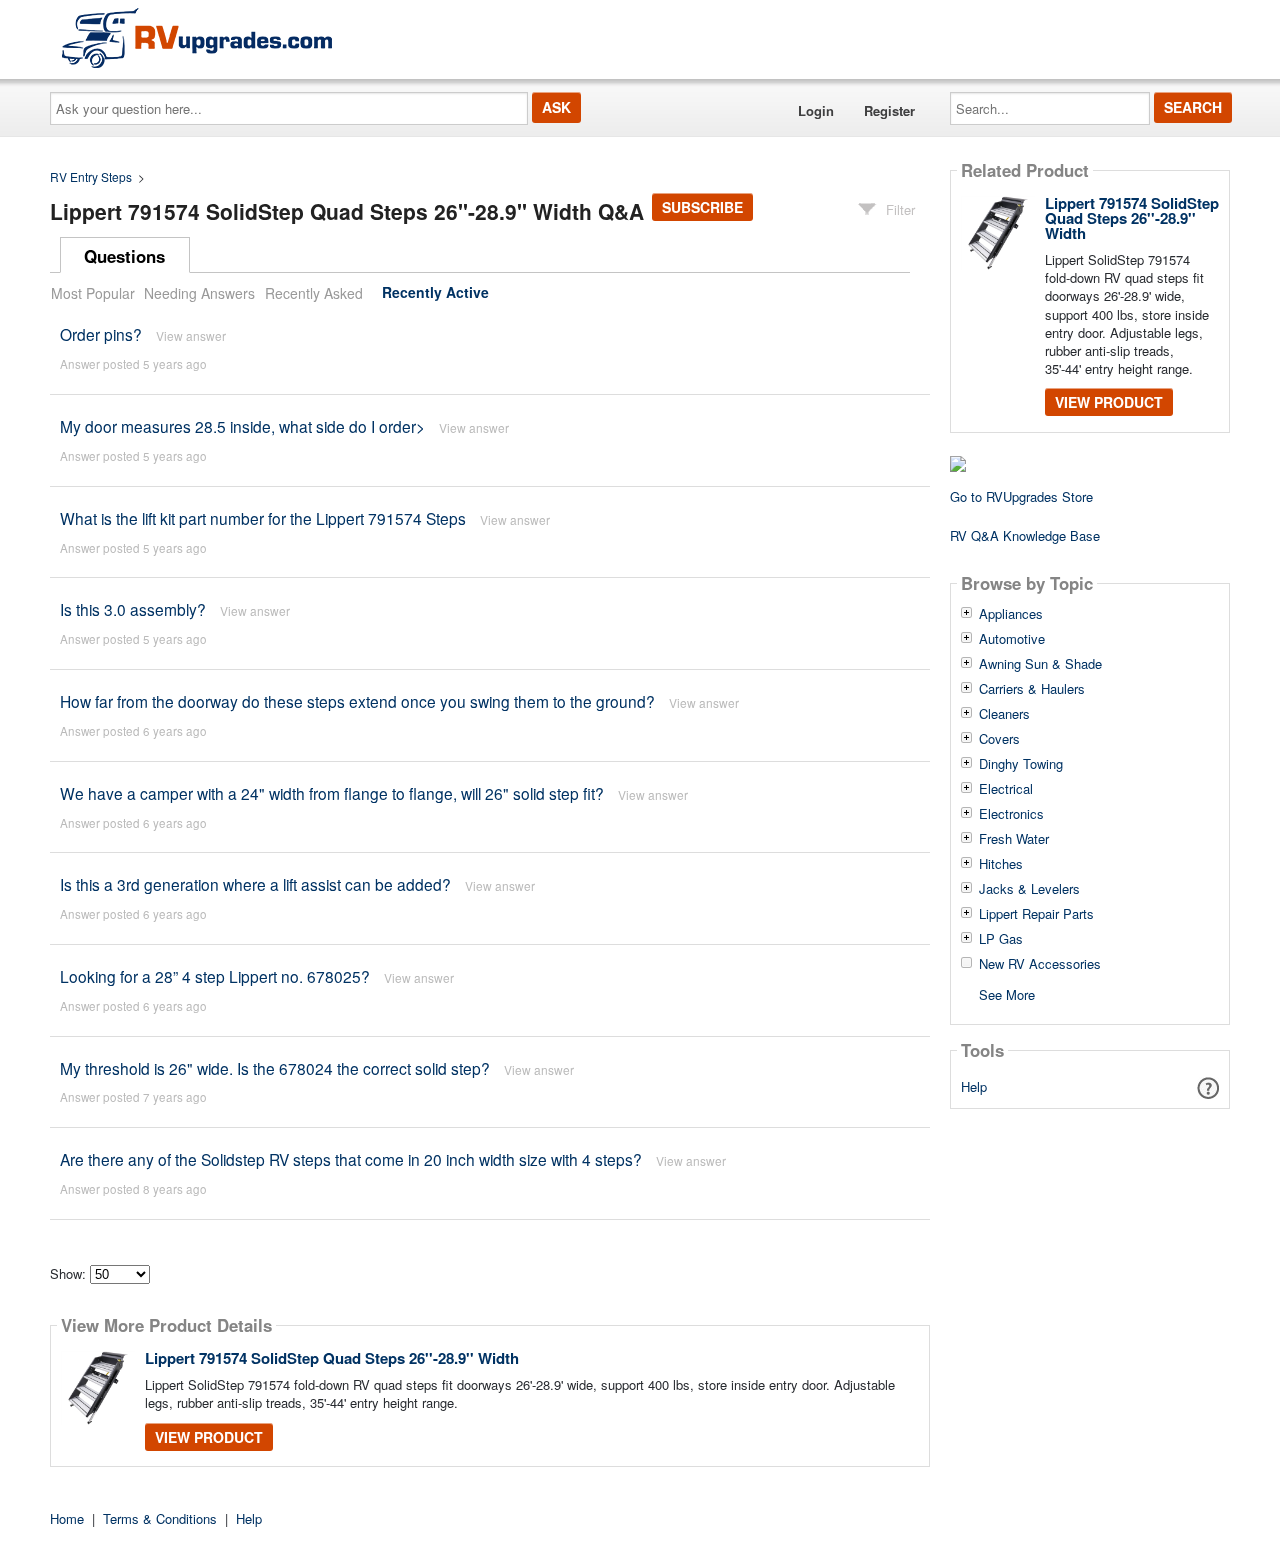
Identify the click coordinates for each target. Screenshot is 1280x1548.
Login (816, 110)
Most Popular (93, 293)
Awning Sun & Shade (1040, 664)
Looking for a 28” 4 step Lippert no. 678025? (217, 976)
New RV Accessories (1040, 964)
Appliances (1011, 614)
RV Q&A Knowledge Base (1025, 535)
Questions (124, 256)
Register (889, 110)
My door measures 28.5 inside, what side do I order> (242, 426)
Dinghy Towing (1021, 764)
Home (67, 1518)
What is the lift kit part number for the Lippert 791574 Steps (263, 518)
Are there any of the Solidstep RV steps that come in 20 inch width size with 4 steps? (353, 1159)
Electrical (1006, 789)
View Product (209, 1437)
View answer (191, 335)
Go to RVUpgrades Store (1021, 496)
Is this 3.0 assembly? (133, 609)
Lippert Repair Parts (1036, 914)
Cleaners (1004, 714)
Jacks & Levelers (1029, 889)
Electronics (1011, 814)
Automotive (1012, 639)
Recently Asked (314, 293)
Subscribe (702, 207)
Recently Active (435, 293)
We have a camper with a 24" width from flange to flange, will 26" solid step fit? (332, 793)
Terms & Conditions (160, 1518)
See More (1007, 993)
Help (974, 1086)
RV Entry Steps (91, 176)
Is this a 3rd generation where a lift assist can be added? (255, 884)
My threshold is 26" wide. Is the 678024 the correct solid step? (275, 1068)
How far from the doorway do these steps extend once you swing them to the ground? (357, 701)
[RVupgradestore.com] (197, 37)
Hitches (1001, 864)
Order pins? (101, 334)
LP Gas (1001, 939)
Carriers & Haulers (1032, 689)
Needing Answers (199, 293)
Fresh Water (1014, 839)
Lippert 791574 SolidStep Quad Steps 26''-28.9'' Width (332, 1358)
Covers (999, 739)
